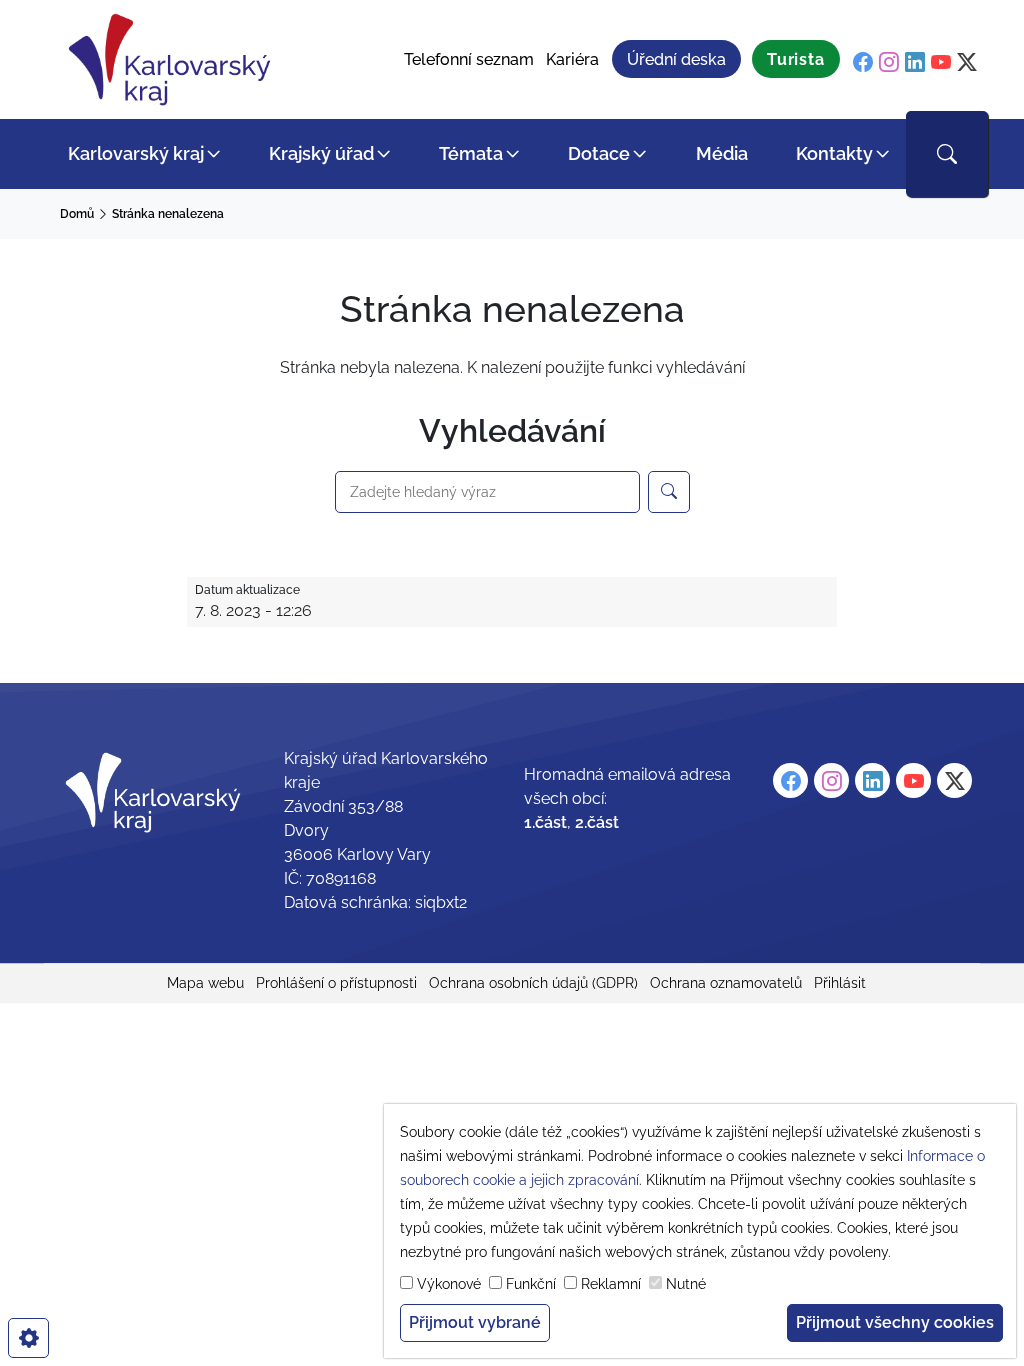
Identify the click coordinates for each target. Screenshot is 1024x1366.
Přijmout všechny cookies (895, 1322)
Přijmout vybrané (475, 1322)
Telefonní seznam (469, 59)
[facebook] (863, 62)
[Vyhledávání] (947, 154)
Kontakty (834, 153)
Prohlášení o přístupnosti (336, 983)
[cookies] (28, 1338)
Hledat (357, 460)
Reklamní (611, 1284)
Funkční (531, 1284)
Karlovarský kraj (136, 153)
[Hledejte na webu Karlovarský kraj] (669, 492)
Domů (77, 214)
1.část (545, 822)
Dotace (599, 153)
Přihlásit (840, 983)
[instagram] (889, 62)
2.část (597, 822)
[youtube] (941, 62)
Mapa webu (205, 983)
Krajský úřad (321, 153)
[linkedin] (915, 62)
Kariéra (572, 59)
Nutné (686, 1284)
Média (722, 153)
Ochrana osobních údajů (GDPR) (533, 983)
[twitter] (967, 62)
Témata (471, 153)
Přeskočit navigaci (71, 14)
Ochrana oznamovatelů (726, 983)
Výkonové (449, 1284)
